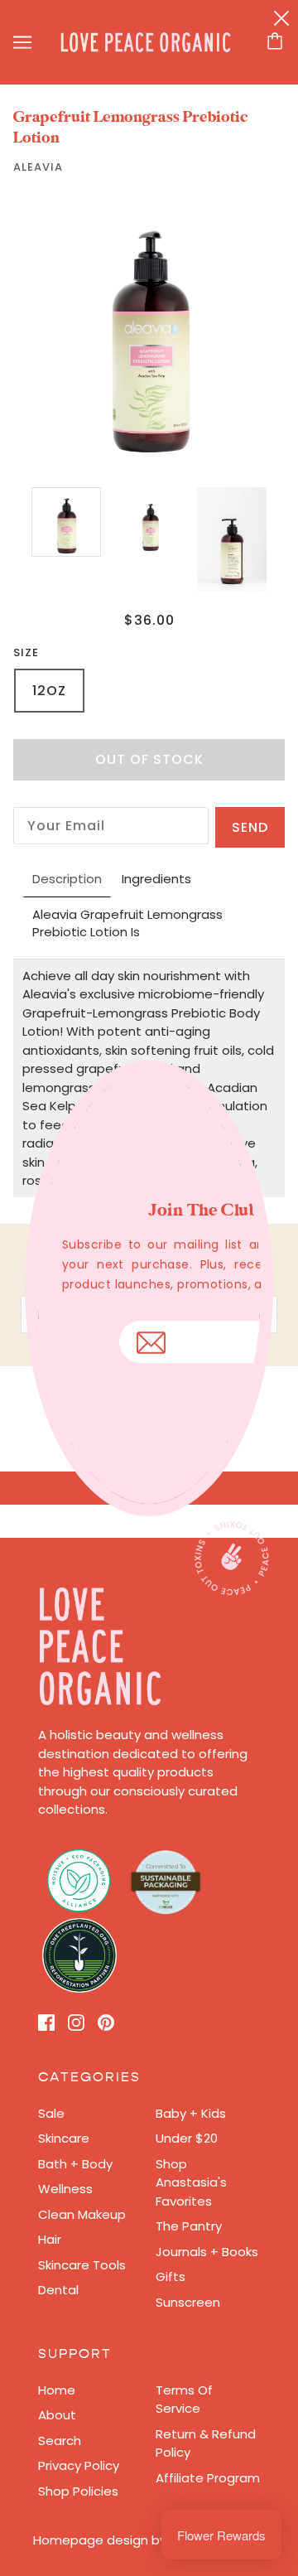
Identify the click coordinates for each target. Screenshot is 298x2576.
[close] (281, 18)
